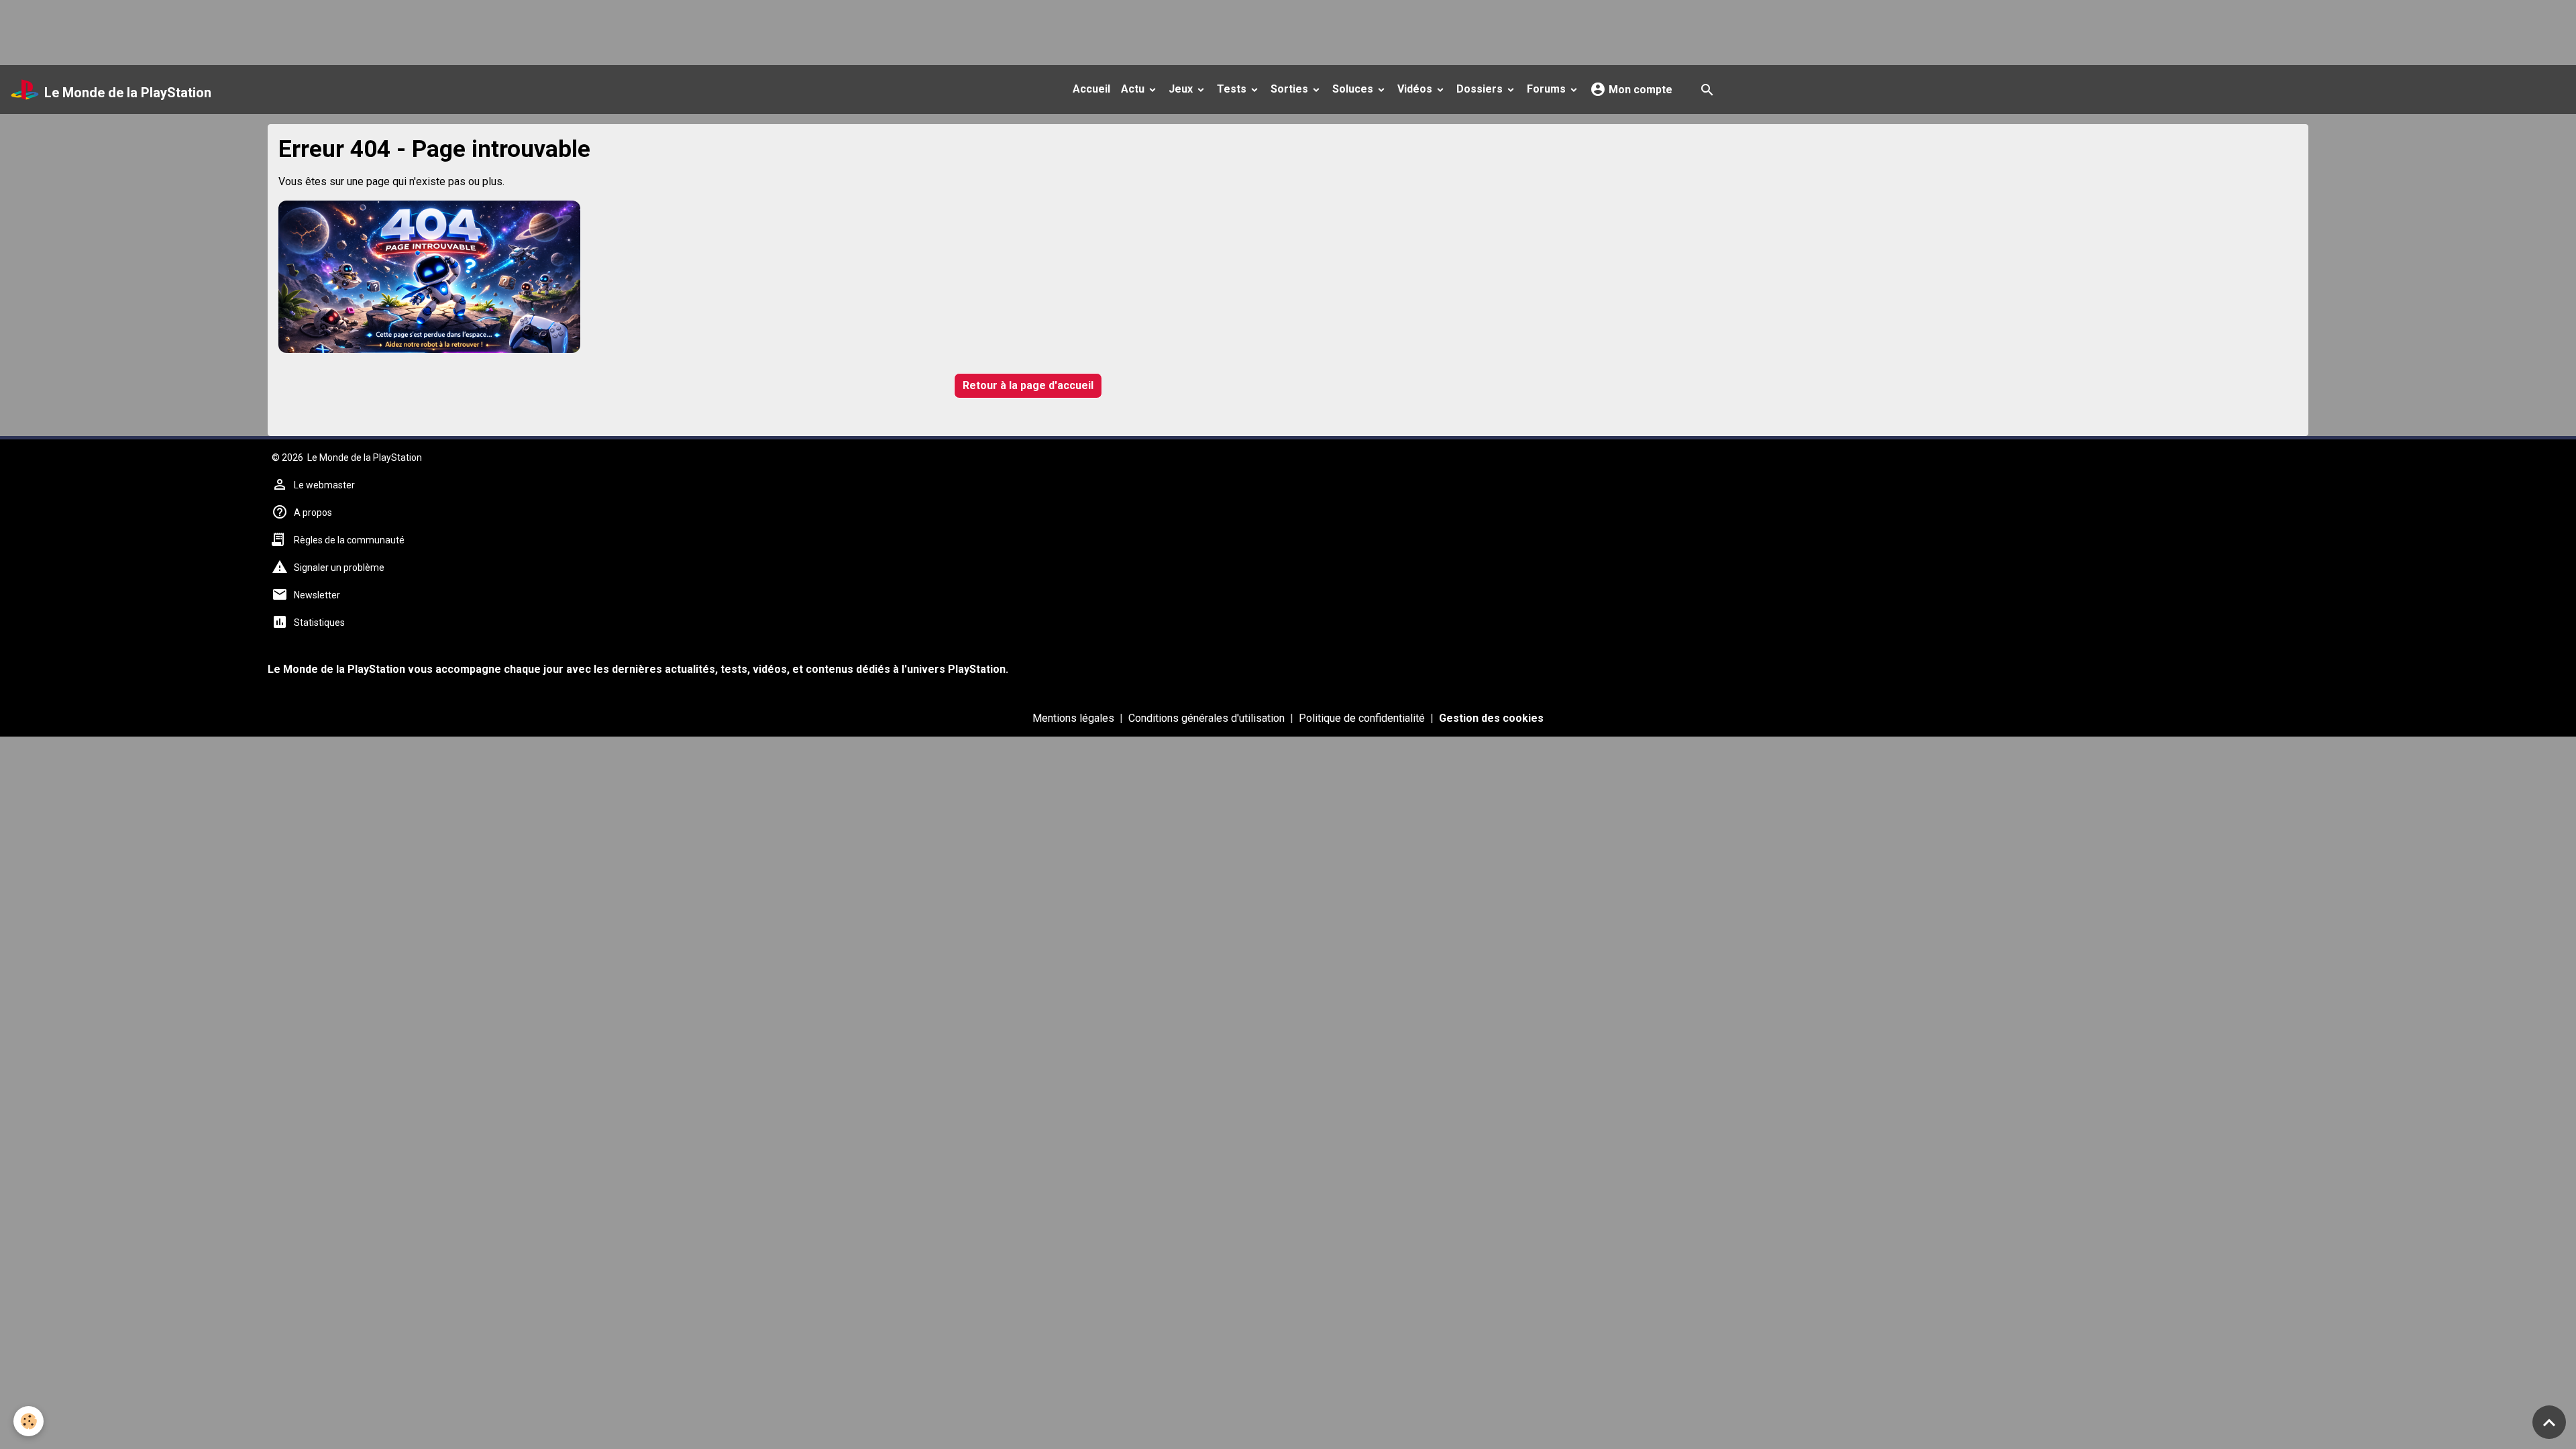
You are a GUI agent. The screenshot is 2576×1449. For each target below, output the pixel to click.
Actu (1134, 89)
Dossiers (1481, 89)
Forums (1548, 89)
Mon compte (1639, 90)
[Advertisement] (244, 30)
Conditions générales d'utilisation (1206, 718)
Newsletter (317, 595)
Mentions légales (1073, 718)
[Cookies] (29, 1421)
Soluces (1354, 89)
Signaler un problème (339, 568)
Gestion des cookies (1491, 718)
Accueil (1091, 89)
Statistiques (319, 623)
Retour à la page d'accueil (1028, 385)
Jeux (1182, 89)
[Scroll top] (2549, 1422)
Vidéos (1416, 89)
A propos (313, 513)
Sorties (1291, 89)
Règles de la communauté (349, 540)
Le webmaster (324, 485)
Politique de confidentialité (1362, 718)
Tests (1233, 89)
